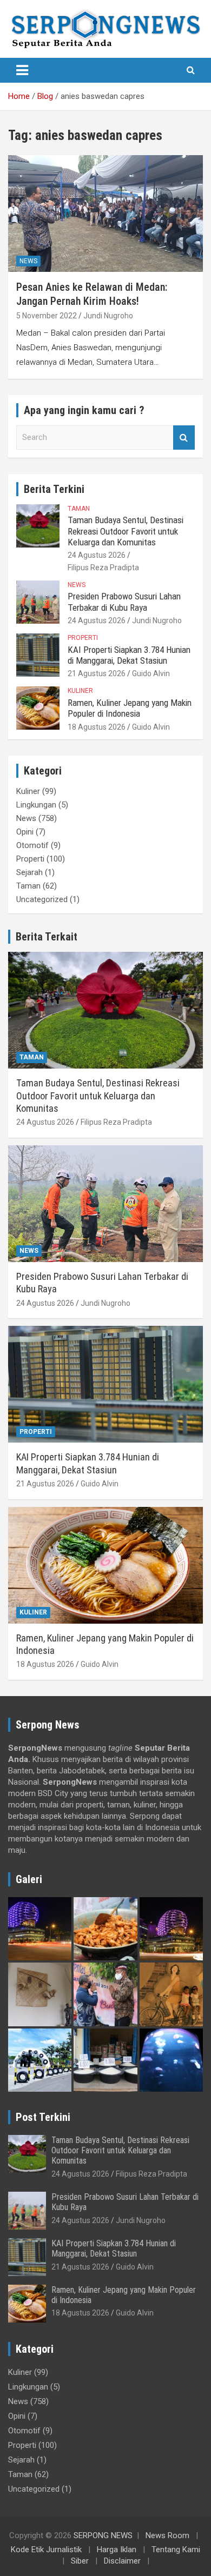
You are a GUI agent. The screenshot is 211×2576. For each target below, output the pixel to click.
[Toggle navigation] (22, 70)
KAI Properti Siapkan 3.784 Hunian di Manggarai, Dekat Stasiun (129, 655)
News (28, 261)
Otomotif (32, 845)
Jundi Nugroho (108, 316)
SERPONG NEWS (103, 2535)
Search (184, 438)
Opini (25, 832)
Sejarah (29, 872)
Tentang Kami (176, 2550)
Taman (79, 509)
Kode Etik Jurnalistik (46, 2550)
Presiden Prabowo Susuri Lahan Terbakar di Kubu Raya (124, 602)
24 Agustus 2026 (97, 555)
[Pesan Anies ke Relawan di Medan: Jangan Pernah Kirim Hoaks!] (105, 214)
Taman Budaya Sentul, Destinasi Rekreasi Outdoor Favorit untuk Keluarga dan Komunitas (126, 531)
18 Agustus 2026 (97, 727)
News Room (167, 2535)
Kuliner (80, 691)
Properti (83, 638)
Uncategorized (42, 899)
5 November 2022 (47, 316)
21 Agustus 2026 (97, 673)
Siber (80, 2561)
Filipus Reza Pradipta (103, 568)
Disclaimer (122, 2561)
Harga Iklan (117, 2550)
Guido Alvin (151, 673)
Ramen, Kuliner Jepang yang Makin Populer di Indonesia (130, 708)
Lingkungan (36, 805)
